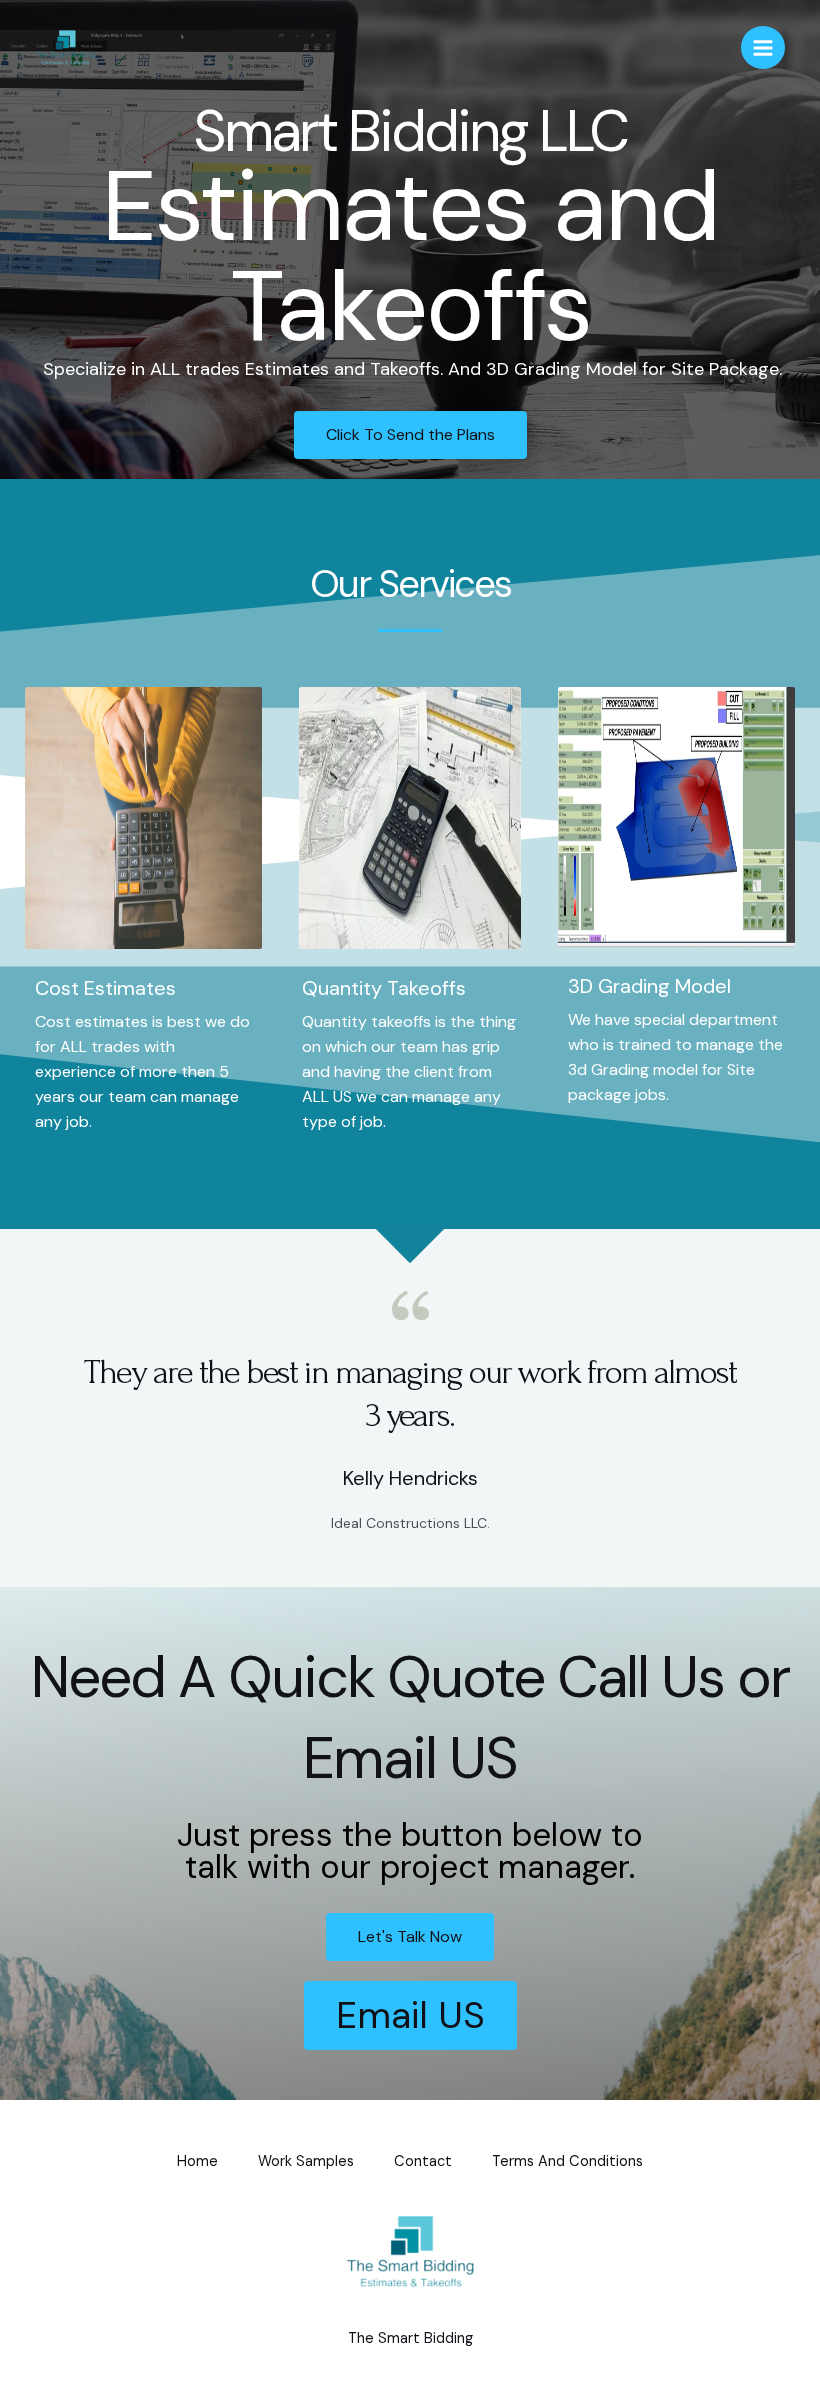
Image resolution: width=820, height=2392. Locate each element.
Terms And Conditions (567, 2161)
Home (197, 2161)
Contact (423, 2161)
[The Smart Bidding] (65, 47)
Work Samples (306, 2161)
